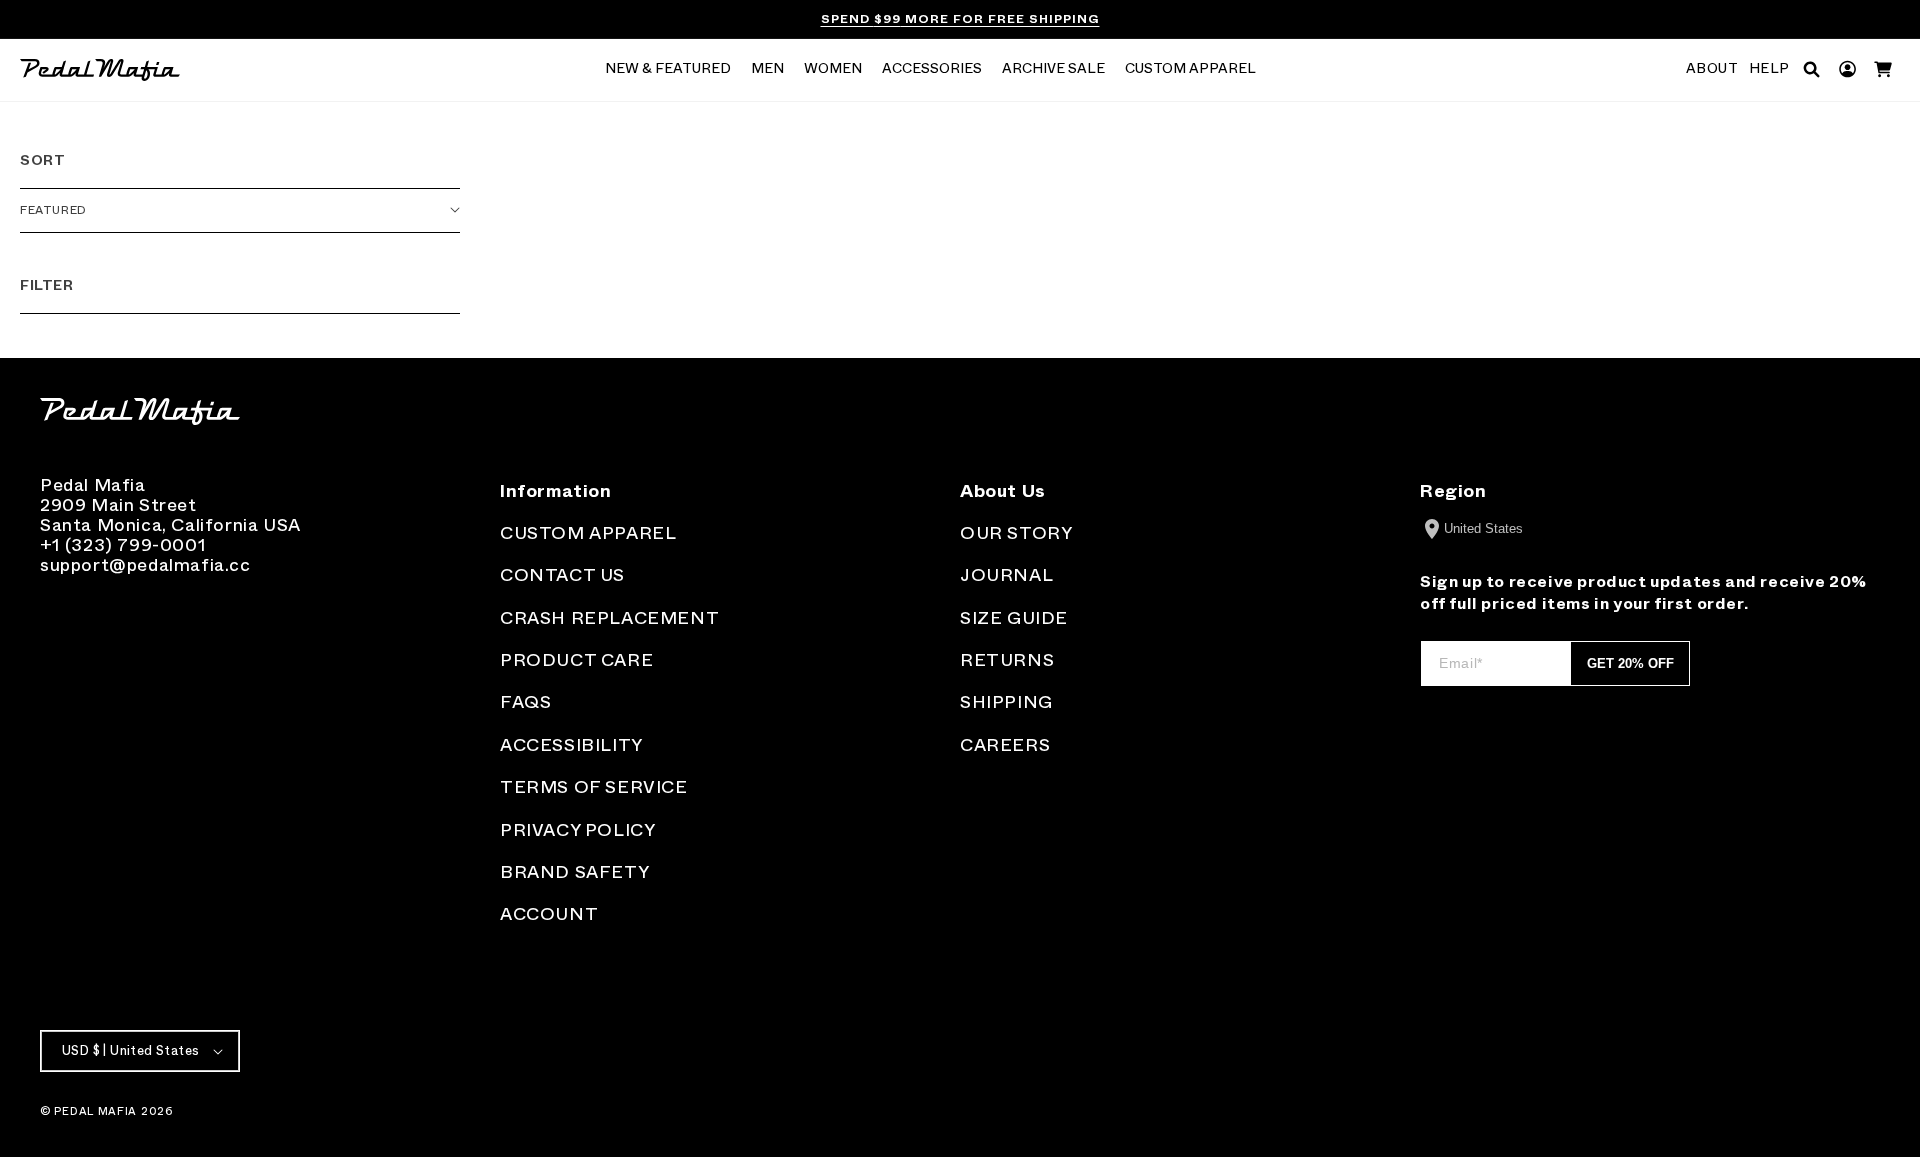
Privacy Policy (577, 830)
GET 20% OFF (1630, 663)
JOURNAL (1006, 575)
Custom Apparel (588, 533)
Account (549, 914)
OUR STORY (1016, 533)
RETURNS (1007, 660)
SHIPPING (1006, 702)
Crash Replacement (609, 618)
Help (1769, 69)
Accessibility (571, 745)
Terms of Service (594, 787)
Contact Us (562, 575)
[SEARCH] (1811, 69)
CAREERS (1005, 745)
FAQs (525, 702)
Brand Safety (574, 872)
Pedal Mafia (95, 1111)
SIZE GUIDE (1014, 618)
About (1712, 69)
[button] (668, 70)
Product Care (576, 660)
